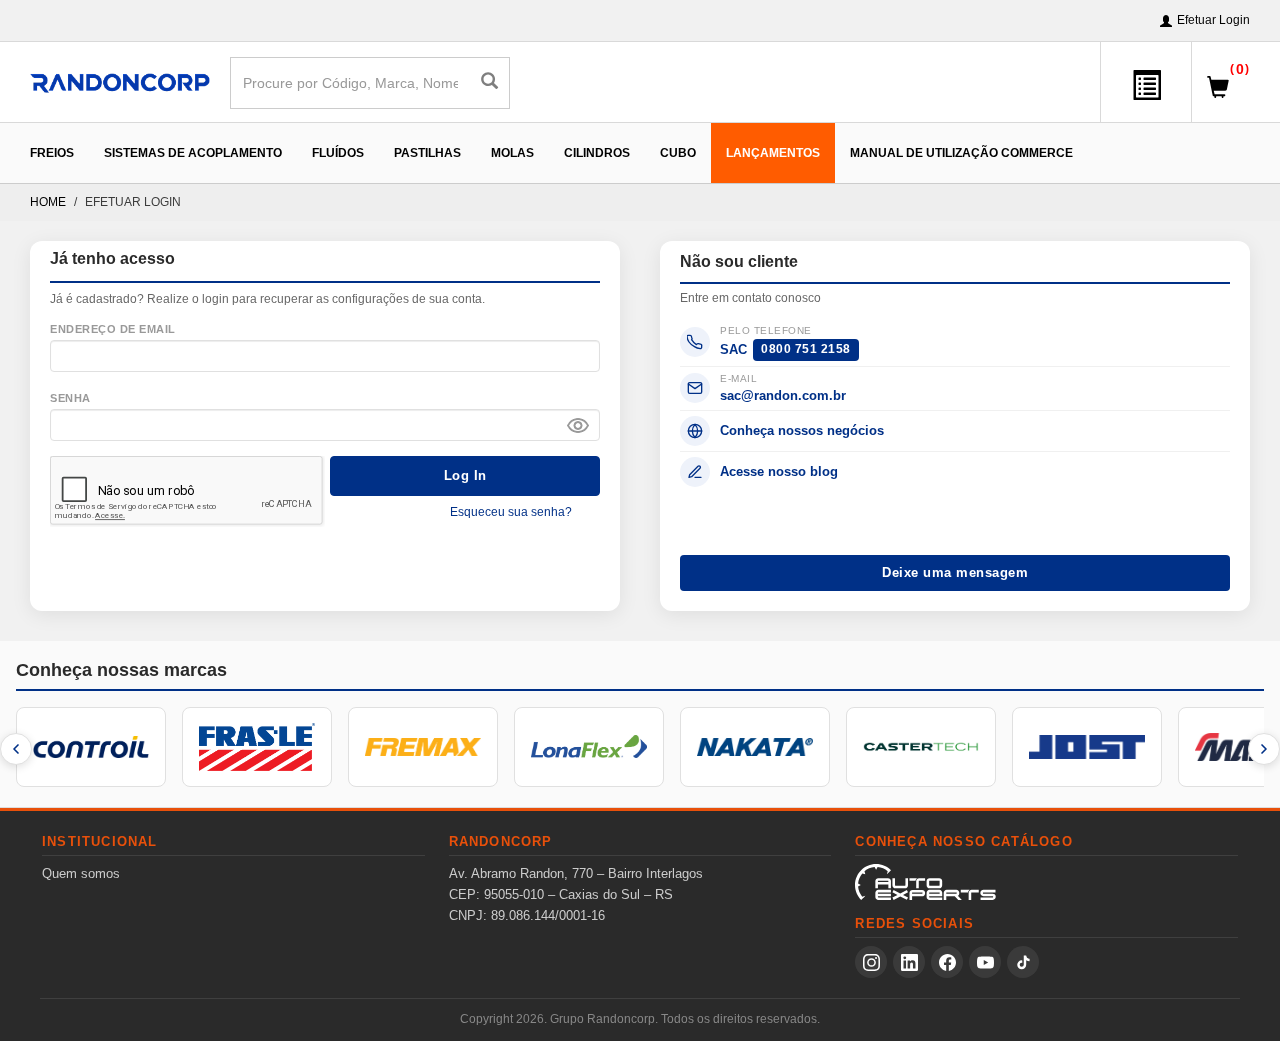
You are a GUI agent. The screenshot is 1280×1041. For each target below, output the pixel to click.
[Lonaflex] (589, 747)
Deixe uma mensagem (955, 572)
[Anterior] (16, 749)
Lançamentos (773, 153)
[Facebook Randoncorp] (947, 962)
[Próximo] (1264, 749)
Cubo (678, 153)
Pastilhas (427, 153)
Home (48, 202)
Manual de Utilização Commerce (961, 153)
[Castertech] (921, 747)
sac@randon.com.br (783, 395)
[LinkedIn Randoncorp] (909, 962)
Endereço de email (113, 329)
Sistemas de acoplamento (193, 153)
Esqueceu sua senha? (511, 512)
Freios (52, 153)
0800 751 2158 (806, 349)
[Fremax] (423, 747)
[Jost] (1087, 747)
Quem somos (81, 873)
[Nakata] (755, 747)
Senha (70, 398)
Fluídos (338, 153)
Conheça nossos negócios (802, 430)
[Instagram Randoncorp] (871, 962)
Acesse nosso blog (779, 471)
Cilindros (597, 153)
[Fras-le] (257, 747)
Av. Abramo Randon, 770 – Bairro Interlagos (576, 873)
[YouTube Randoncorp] (985, 962)
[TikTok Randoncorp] (1023, 962)
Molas (512, 153)
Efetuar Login (1213, 20)
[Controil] (91, 747)
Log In (465, 475)
